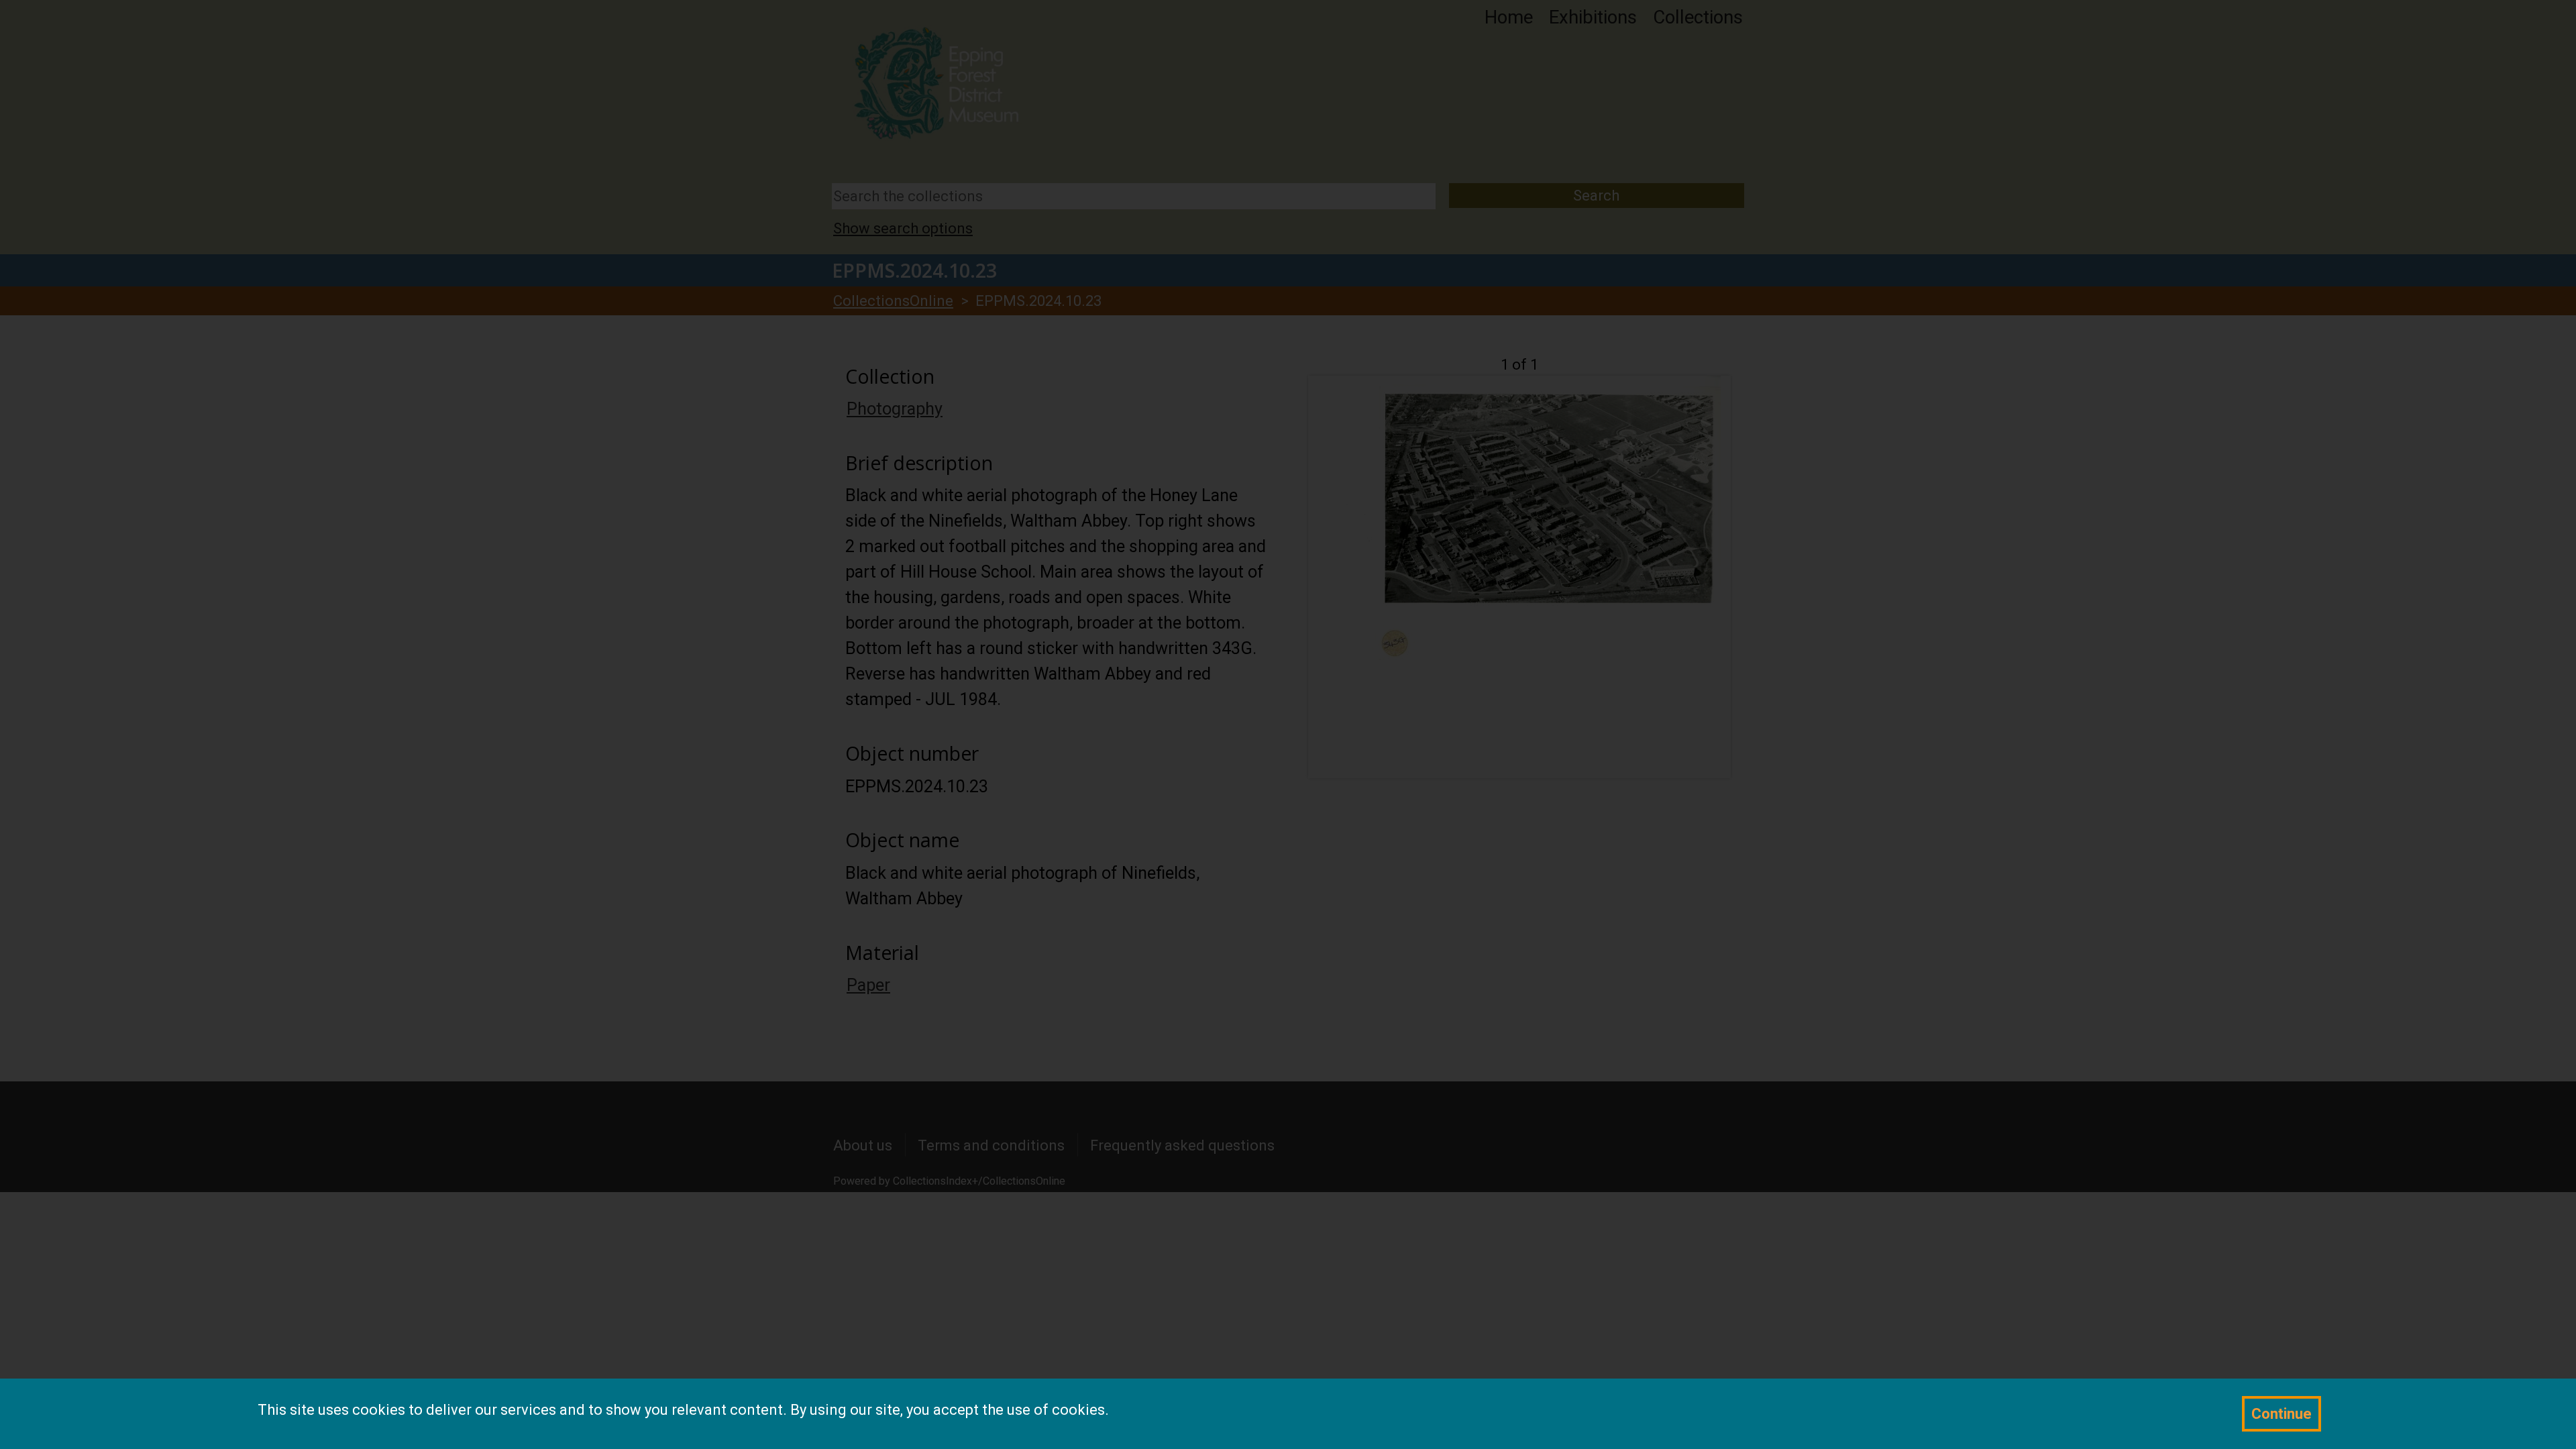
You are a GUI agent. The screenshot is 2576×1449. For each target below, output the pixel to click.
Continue (2282, 1414)
